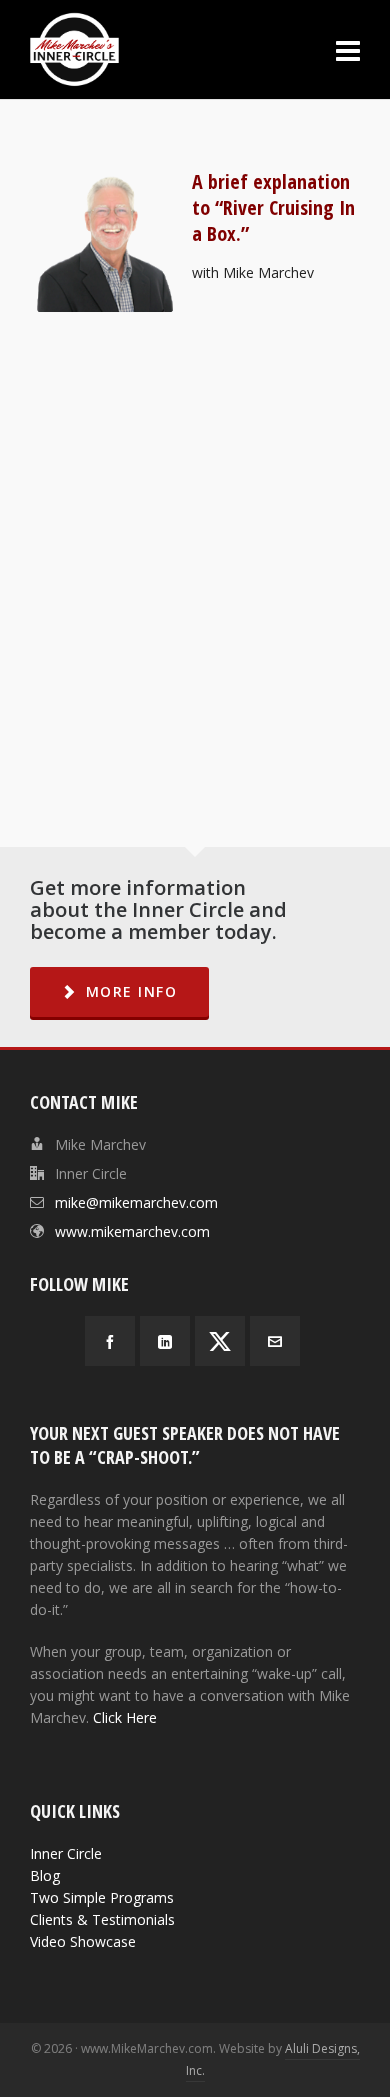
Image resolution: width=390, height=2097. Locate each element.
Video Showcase (83, 1941)
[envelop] (275, 1341)
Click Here (125, 1717)
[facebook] (110, 1341)
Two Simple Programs (102, 1897)
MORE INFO (132, 991)
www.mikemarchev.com (132, 1231)
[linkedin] (165, 1341)
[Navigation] (348, 50)
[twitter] (220, 1341)
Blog (45, 1875)
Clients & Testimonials (102, 1919)
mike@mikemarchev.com (136, 1202)
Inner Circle (66, 1853)
